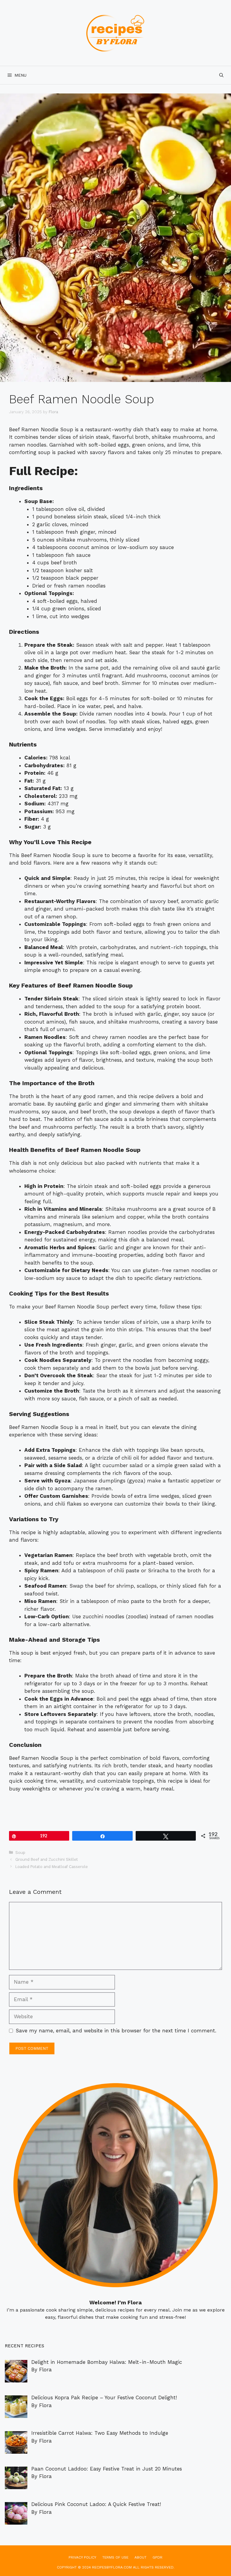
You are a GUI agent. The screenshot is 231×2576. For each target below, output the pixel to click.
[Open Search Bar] (221, 75)
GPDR (157, 2557)
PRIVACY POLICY (82, 2557)
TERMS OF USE (115, 2557)
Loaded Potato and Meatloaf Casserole (52, 1867)
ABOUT (140, 2557)
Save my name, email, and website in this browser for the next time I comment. (116, 2031)
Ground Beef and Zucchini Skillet (47, 1859)
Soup (20, 1853)
